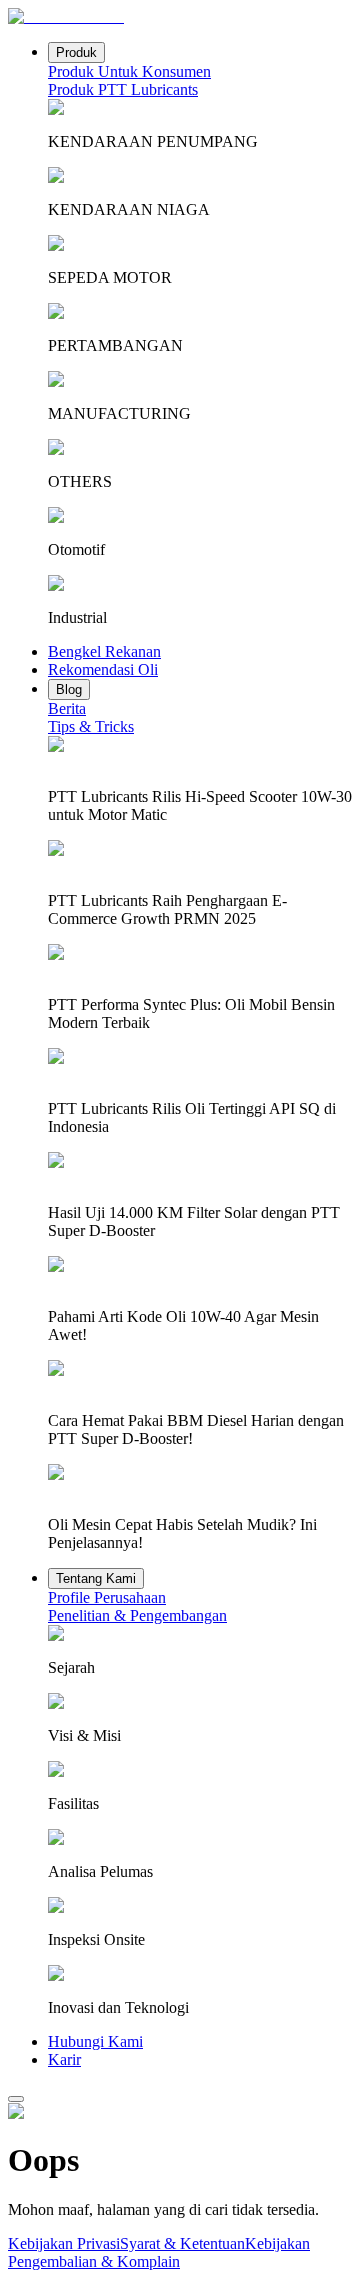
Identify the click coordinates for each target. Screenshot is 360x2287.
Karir (64, 2059)
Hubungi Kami (95, 2041)
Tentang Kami (96, 1578)
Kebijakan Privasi (64, 2243)
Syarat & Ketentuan (182, 2243)
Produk (76, 52)
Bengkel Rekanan (104, 651)
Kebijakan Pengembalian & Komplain (159, 2252)
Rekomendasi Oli (103, 669)
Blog (69, 689)
